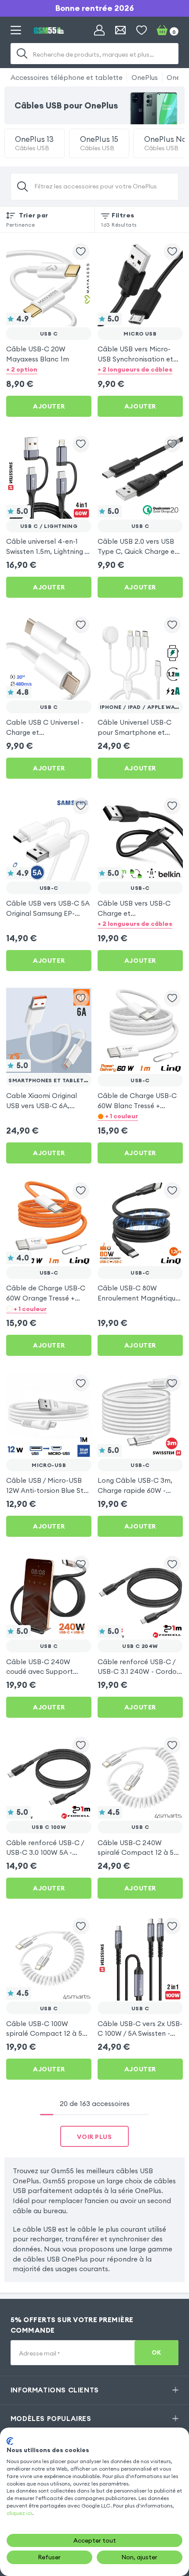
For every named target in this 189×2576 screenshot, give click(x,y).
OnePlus (145, 77)
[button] (49, 370)
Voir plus (94, 2137)
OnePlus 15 (99, 143)
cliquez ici (19, 2513)
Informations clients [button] (55, 2390)
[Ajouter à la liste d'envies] (81, 252)
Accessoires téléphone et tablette (67, 77)
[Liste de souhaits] (142, 30)
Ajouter (49, 406)
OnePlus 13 (34, 143)
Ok (156, 2353)
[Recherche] (22, 54)
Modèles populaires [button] (51, 2418)
